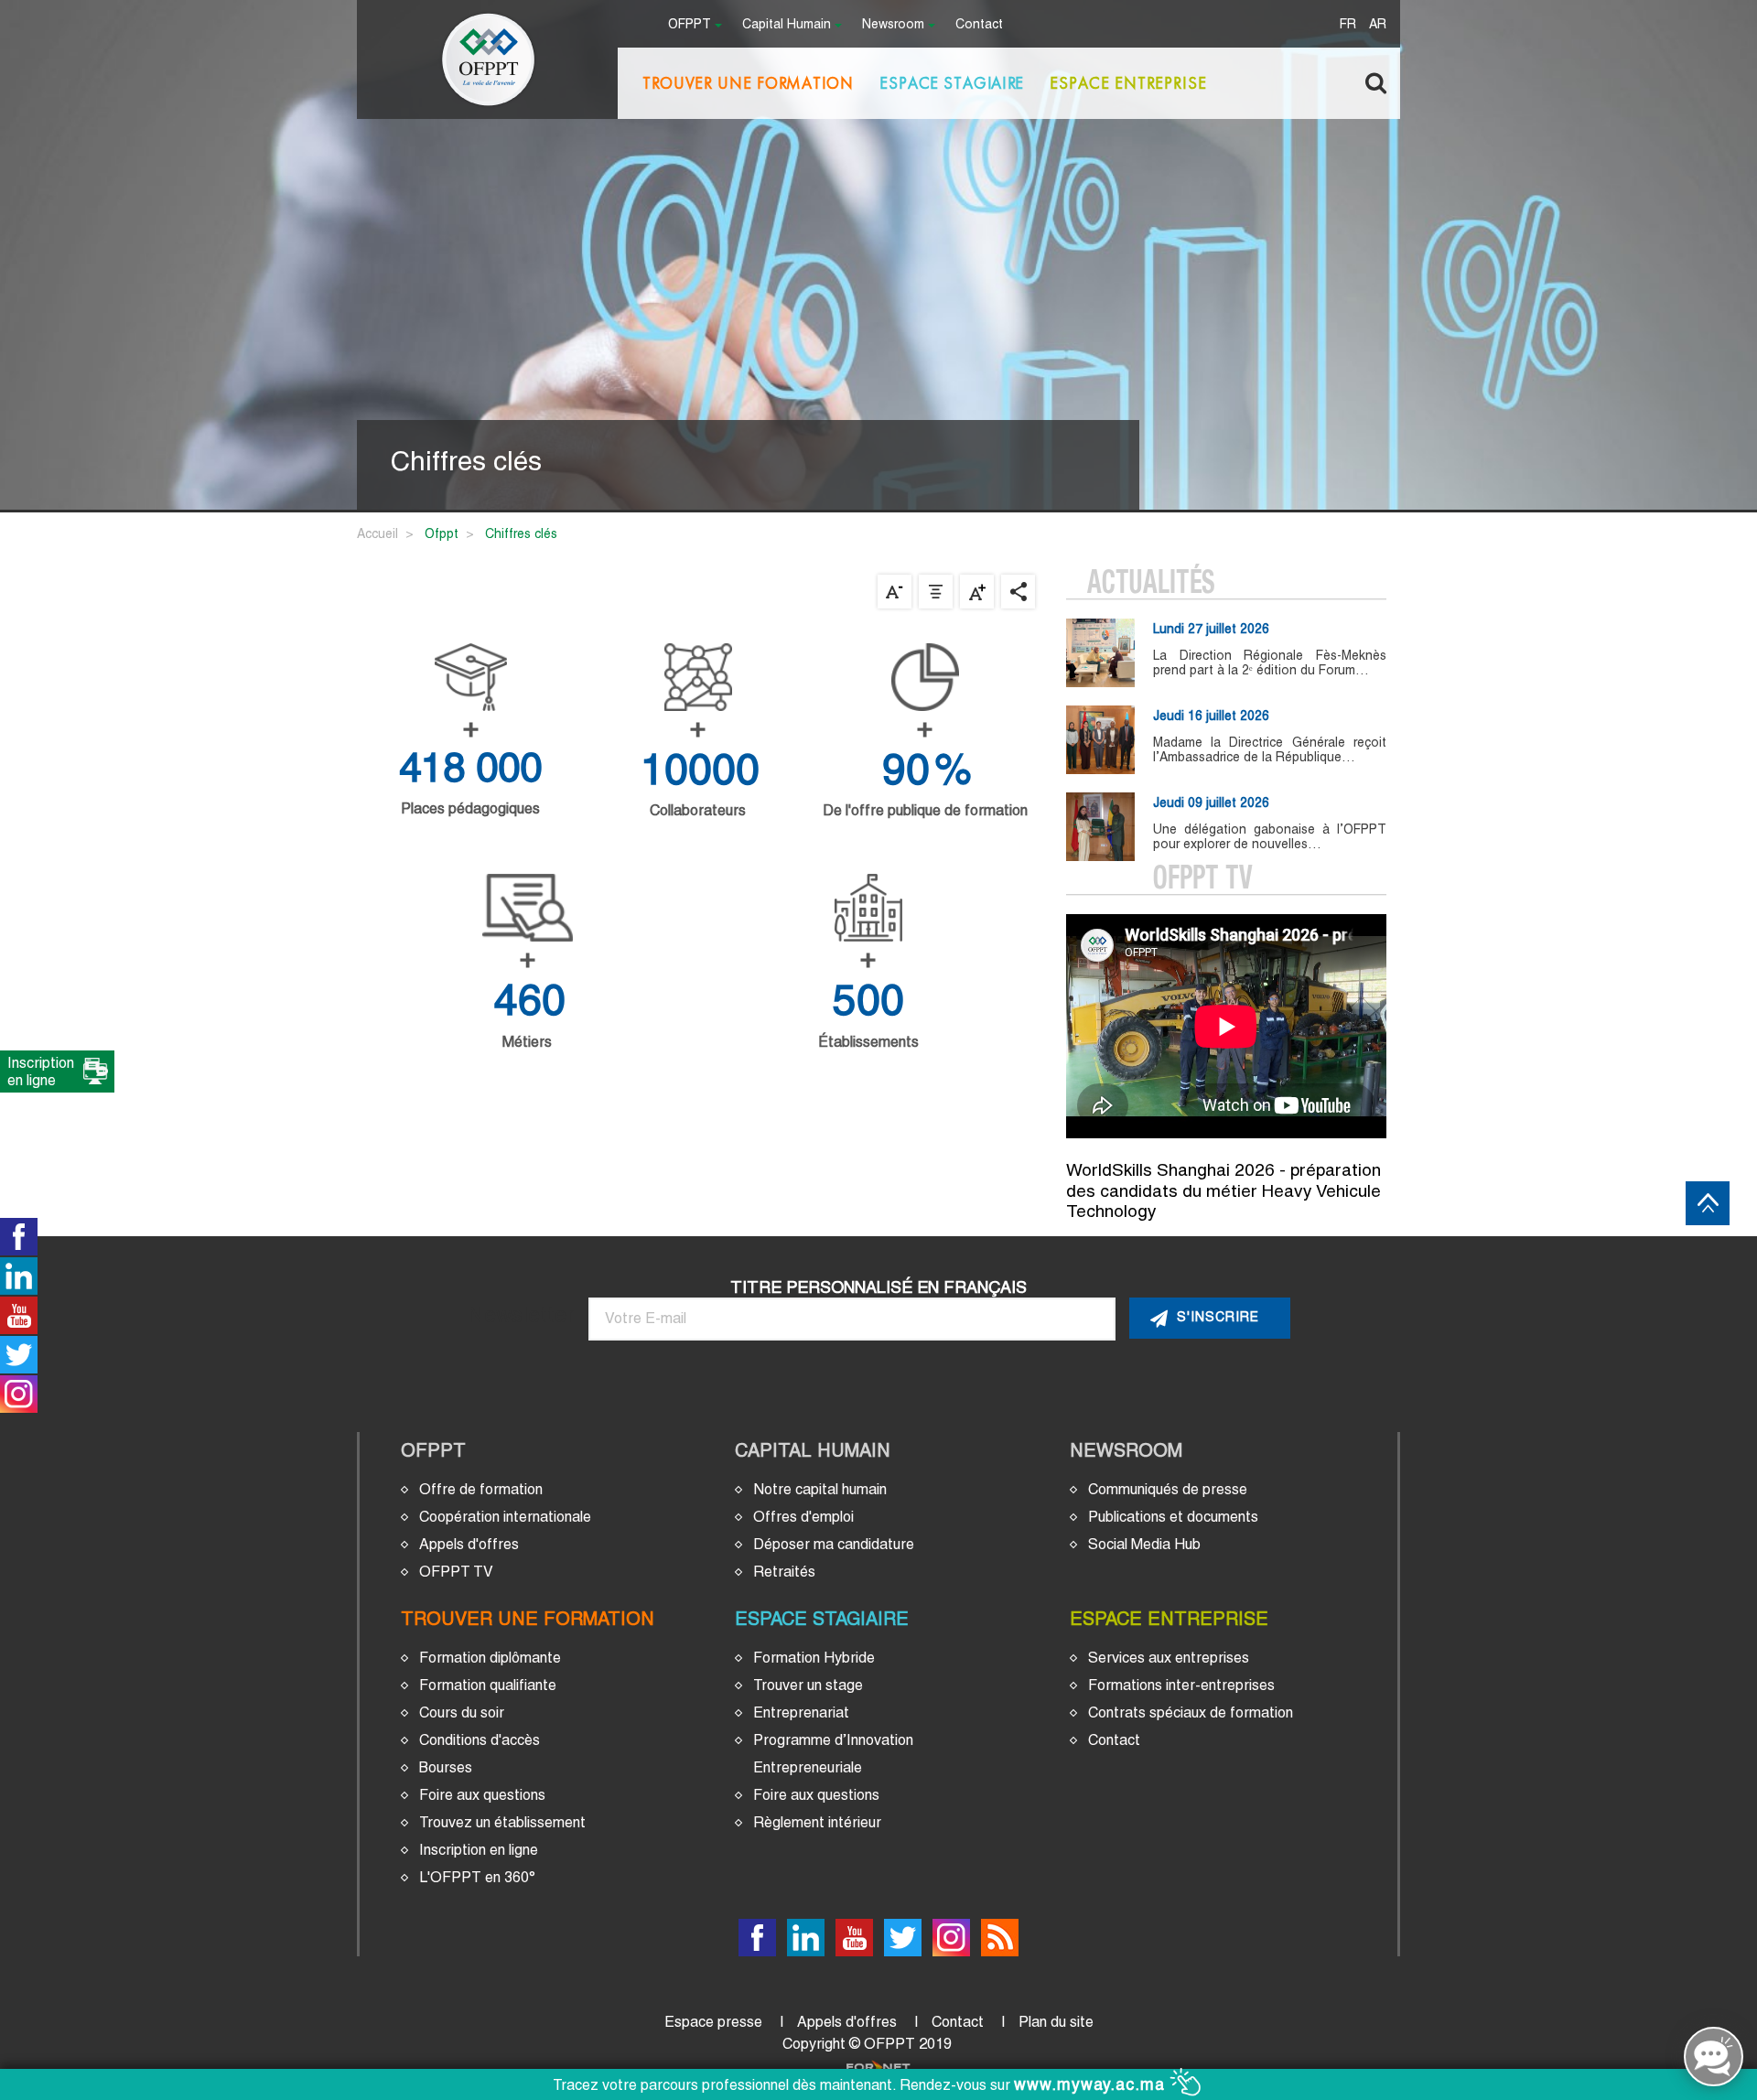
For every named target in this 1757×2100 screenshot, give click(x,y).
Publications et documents (1173, 1517)
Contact (979, 25)
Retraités (784, 1572)
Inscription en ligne (479, 1850)
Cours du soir (462, 1712)
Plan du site (1056, 2022)
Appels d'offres (469, 1544)
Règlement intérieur (817, 1822)
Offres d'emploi (803, 1517)
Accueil (377, 533)
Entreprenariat (801, 1712)
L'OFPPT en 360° (477, 1877)
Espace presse (713, 2022)
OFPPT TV (456, 1572)
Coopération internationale (505, 1517)
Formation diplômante (490, 1658)
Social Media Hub (1144, 1544)
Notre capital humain (820, 1489)
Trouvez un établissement (502, 1822)
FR (1348, 25)
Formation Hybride (814, 1658)
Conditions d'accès (480, 1740)
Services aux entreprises (1169, 1658)
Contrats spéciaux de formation (1191, 1712)
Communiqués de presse (1168, 1489)
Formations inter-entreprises (1181, 1685)
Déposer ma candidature (834, 1544)
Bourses (446, 1767)
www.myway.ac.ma (1092, 2084)
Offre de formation (481, 1489)
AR (1378, 25)
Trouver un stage (808, 1685)
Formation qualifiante (488, 1685)
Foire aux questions (482, 1795)
